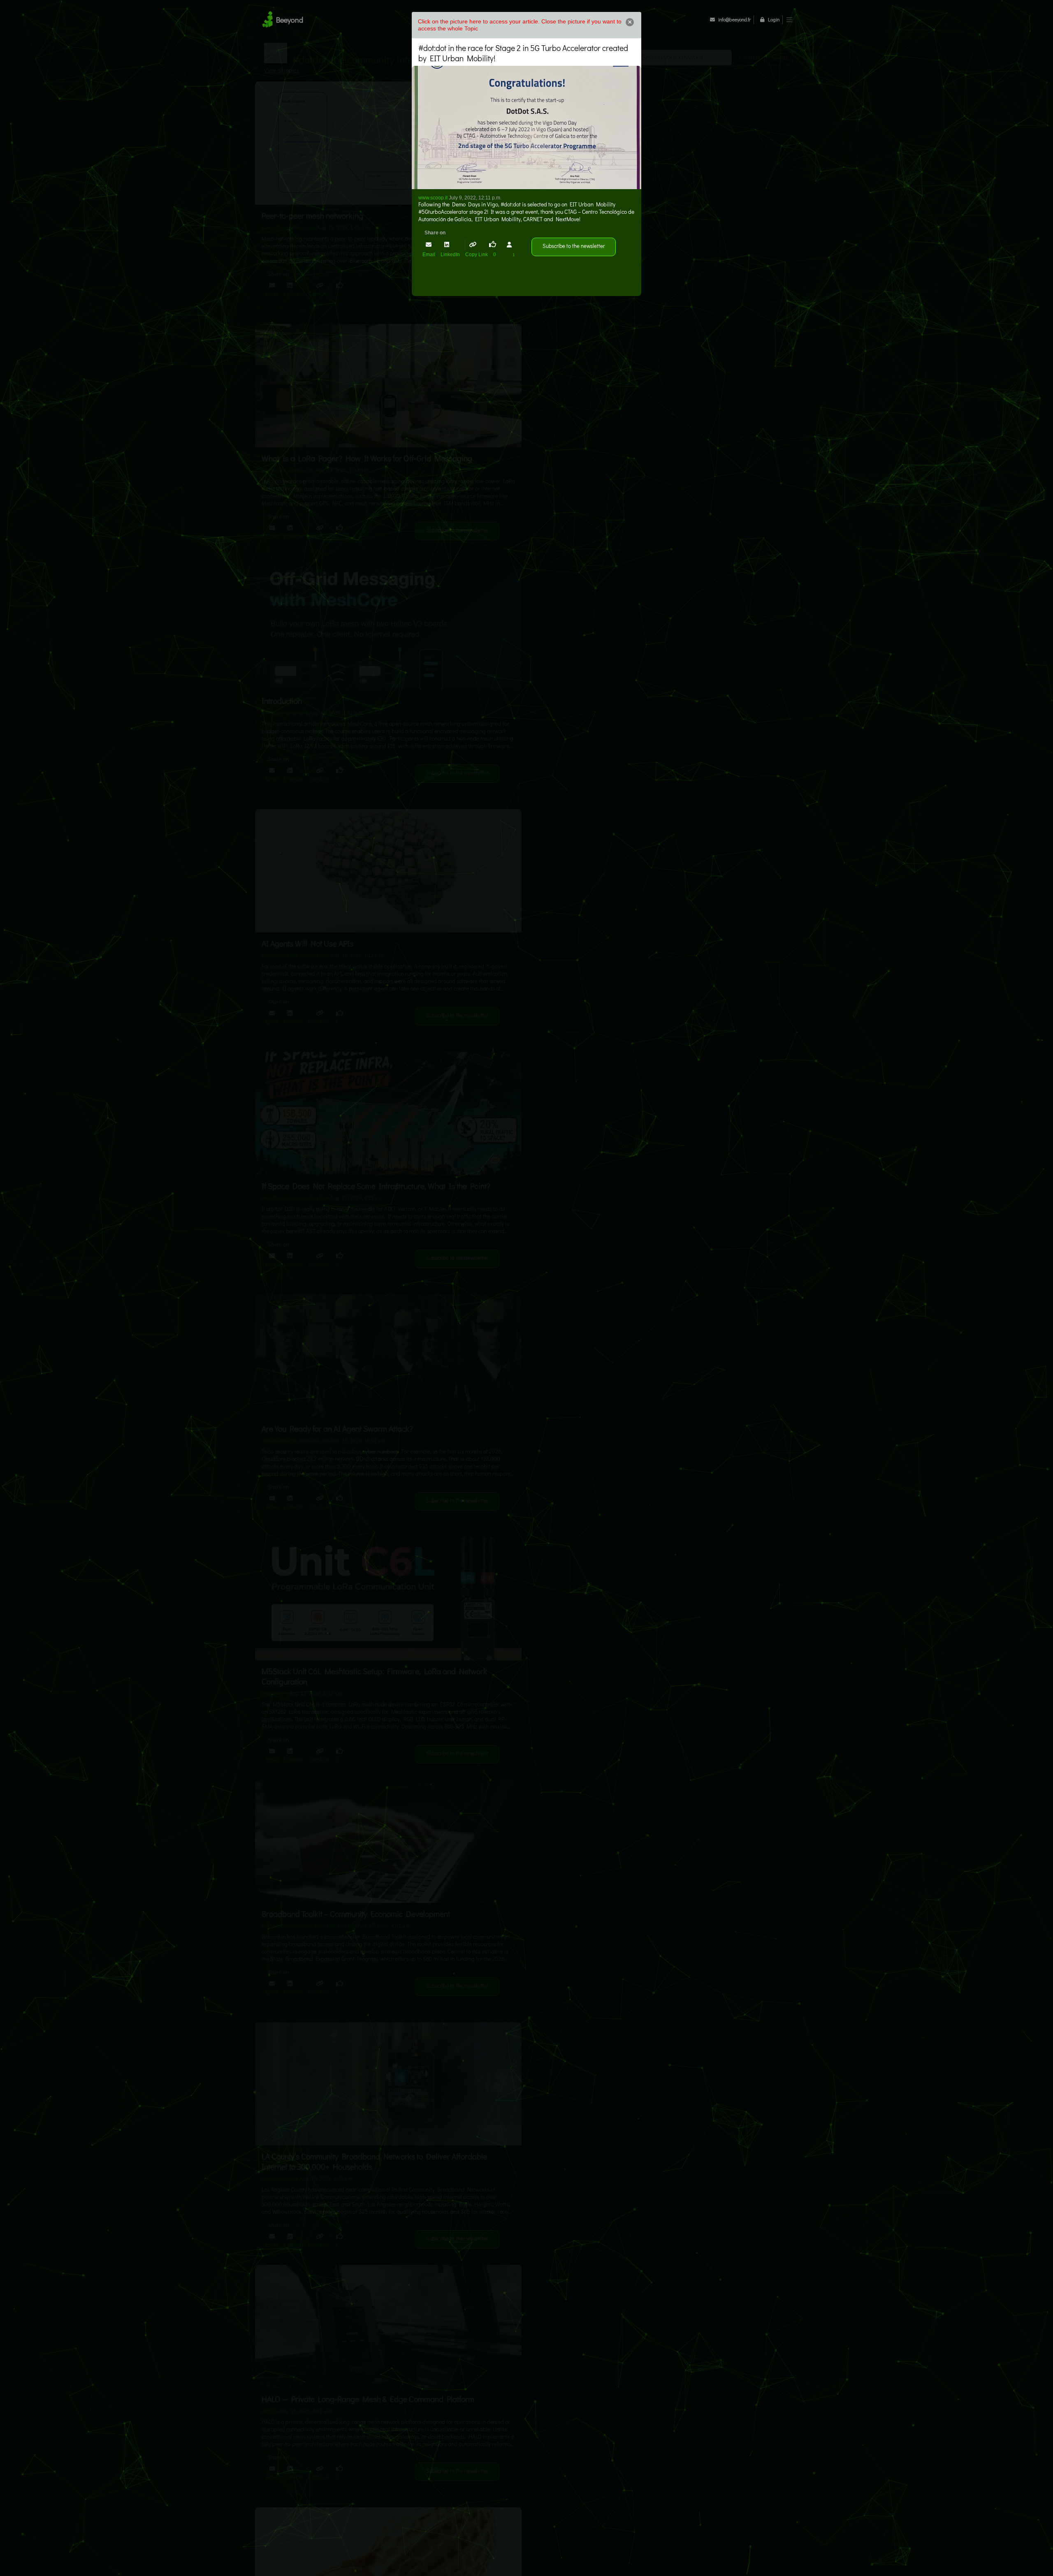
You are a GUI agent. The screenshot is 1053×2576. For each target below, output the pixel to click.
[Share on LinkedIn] (447, 244)
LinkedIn (451, 255)
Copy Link (477, 255)
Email (429, 255)
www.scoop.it (433, 198)
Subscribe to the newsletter (574, 246)
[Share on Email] (429, 245)
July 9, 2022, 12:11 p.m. (475, 198)
